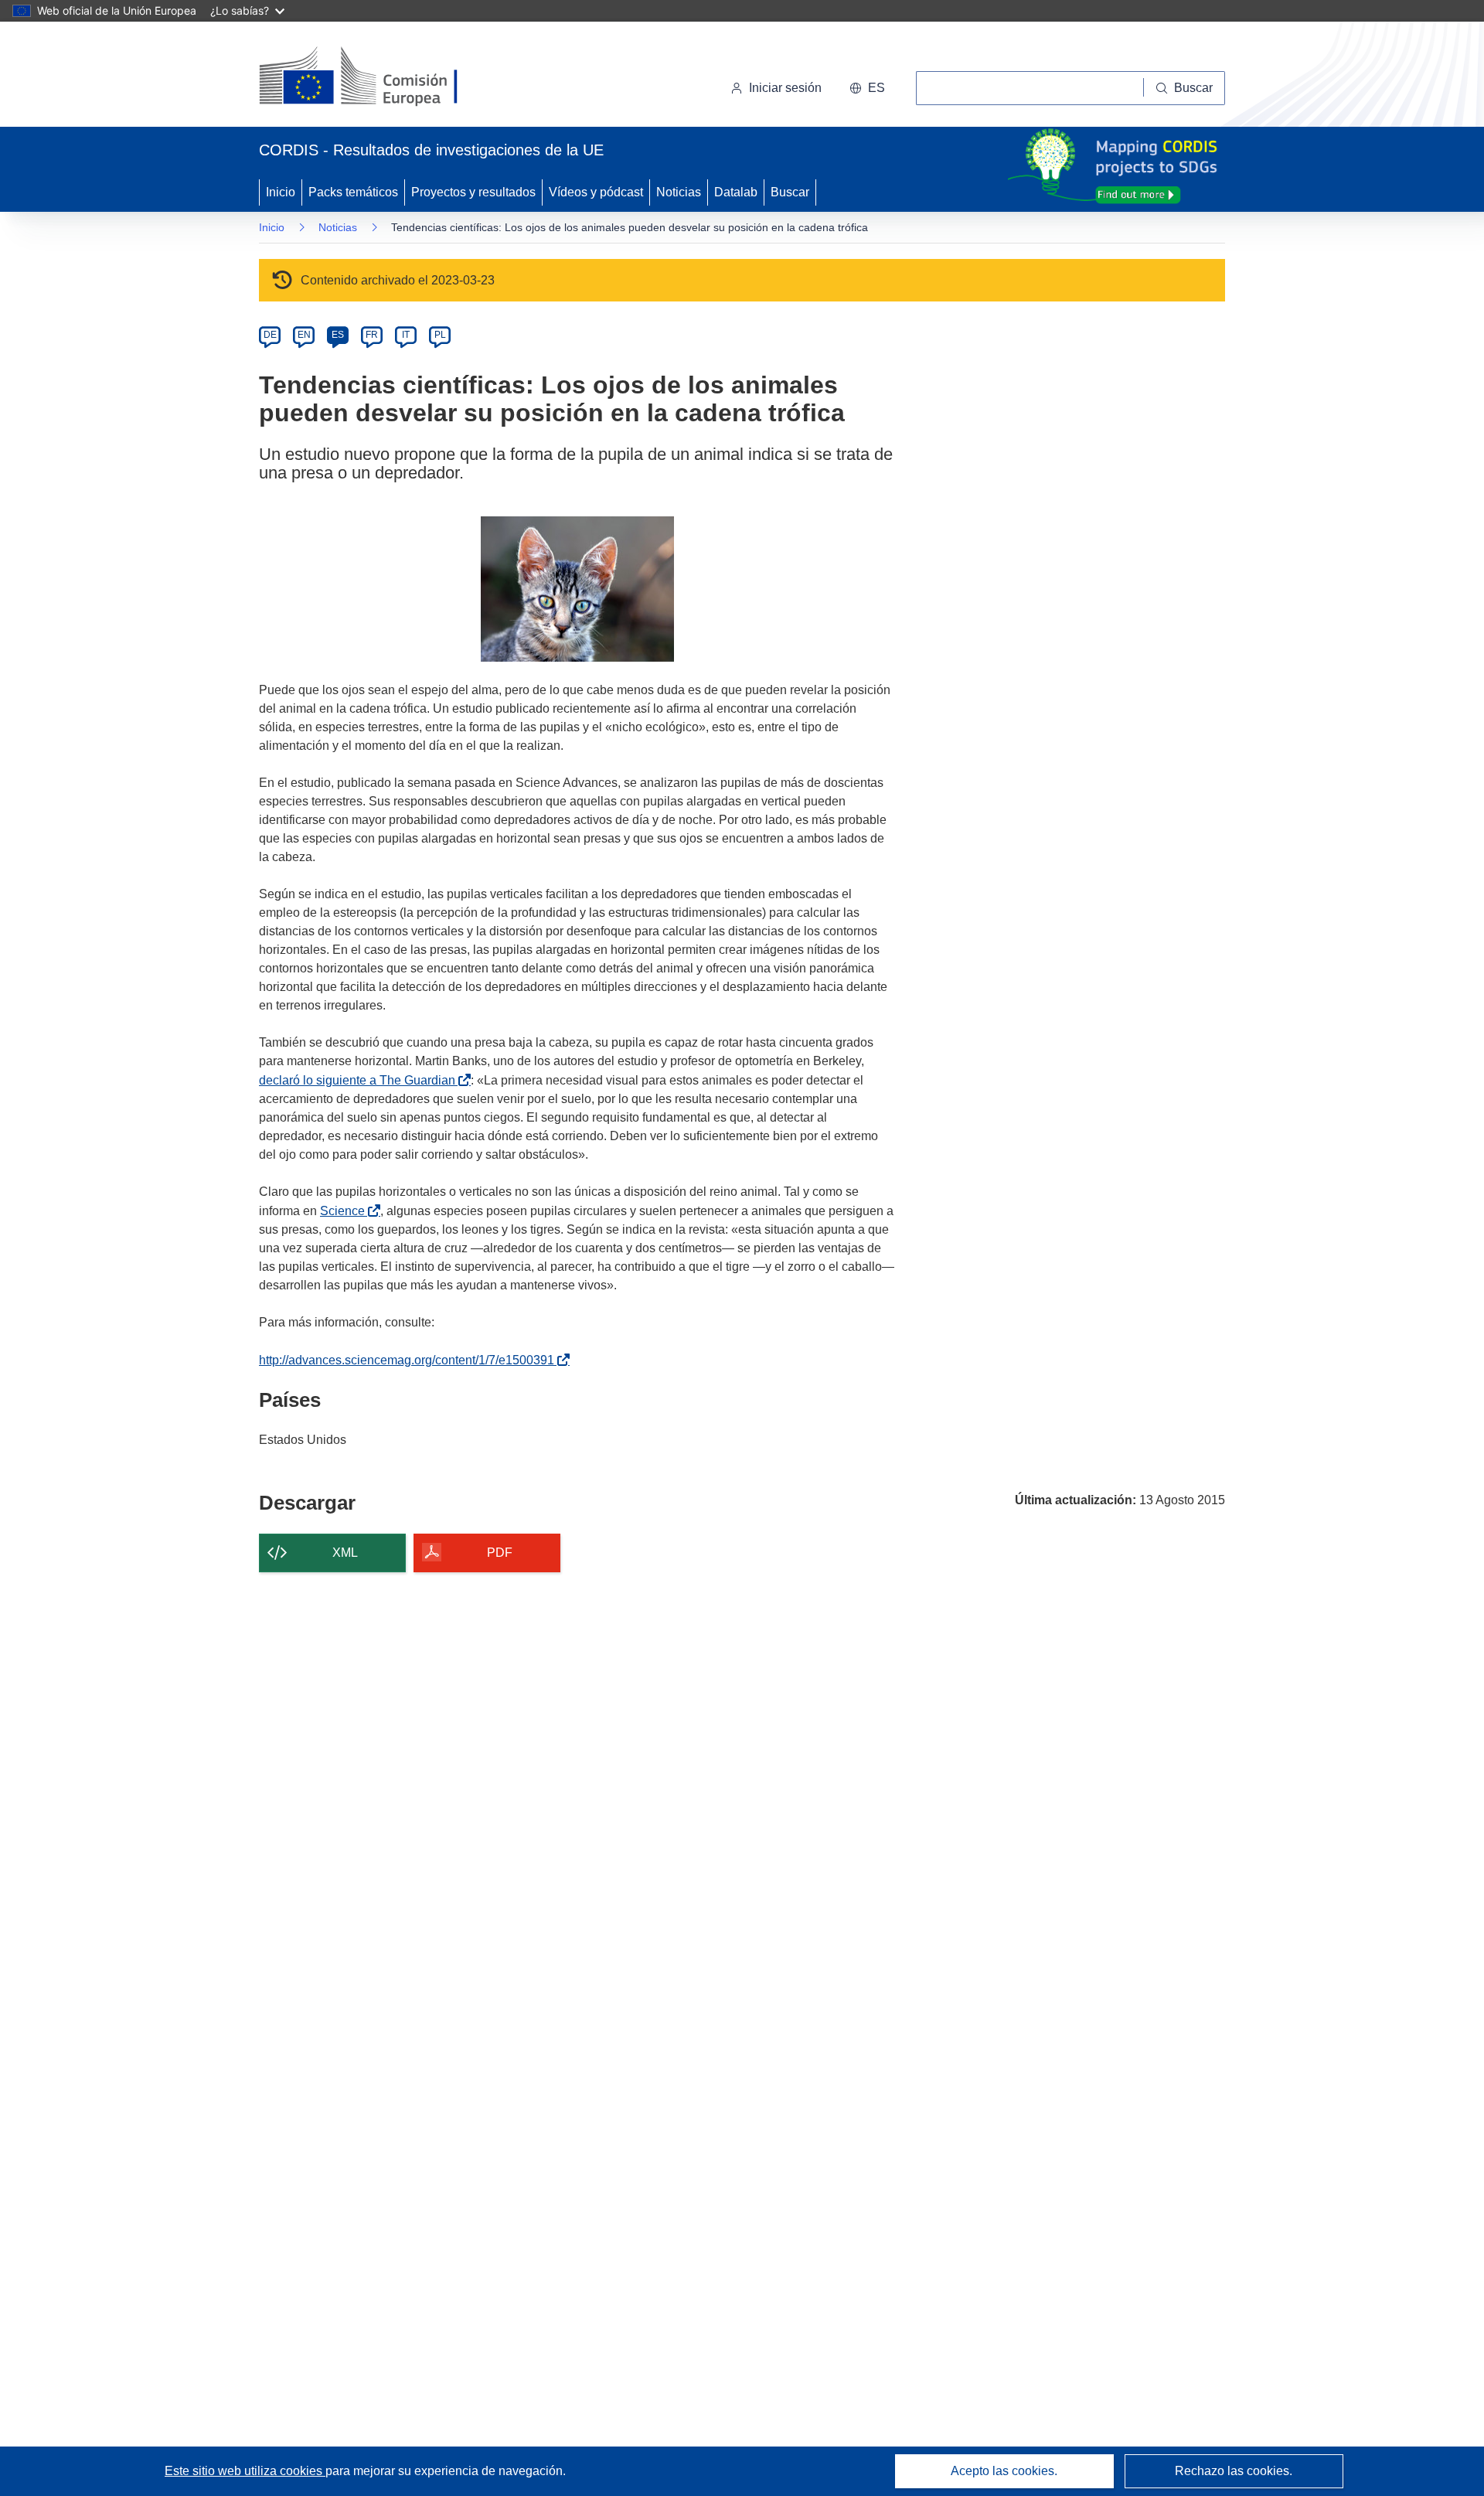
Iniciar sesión (785, 88)
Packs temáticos (353, 192)
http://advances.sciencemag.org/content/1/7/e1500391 (410, 1360)
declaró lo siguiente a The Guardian (360, 1080)
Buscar (790, 192)
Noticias (679, 192)
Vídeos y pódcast (596, 192)
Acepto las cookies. (1004, 2471)
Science (345, 1211)
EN (304, 335)
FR (372, 335)
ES (338, 335)
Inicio (281, 192)
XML (345, 1553)
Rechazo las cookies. (1234, 2471)
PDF (500, 1553)
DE (270, 335)
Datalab (736, 192)
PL (440, 335)
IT (406, 335)
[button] (867, 88)
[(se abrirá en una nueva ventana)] (384, 77)
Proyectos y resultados (473, 192)
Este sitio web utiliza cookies (245, 2471)
